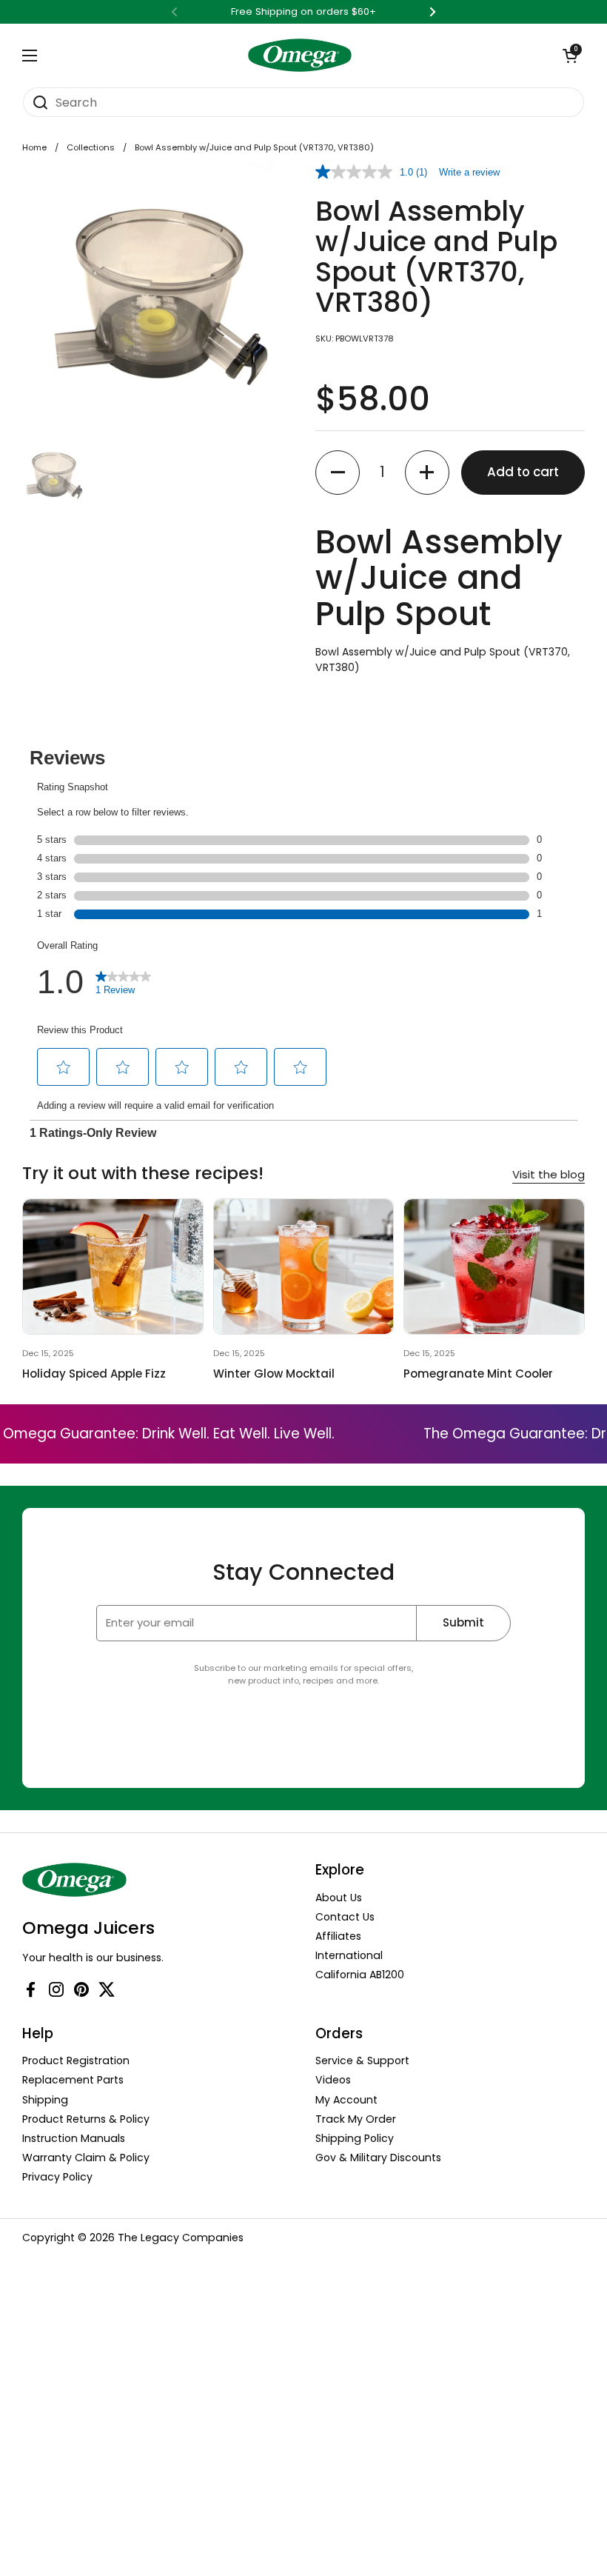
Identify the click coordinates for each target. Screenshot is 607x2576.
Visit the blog (549, 1174)
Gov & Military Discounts (378, 2158)
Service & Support (362, 2061)
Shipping (45, 2100)
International (349, 1955)
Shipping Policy (355, 2138)
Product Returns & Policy (86, 2119)
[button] (570, 56)
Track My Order (356, 2119)
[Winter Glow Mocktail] (304, 1267)
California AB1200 (360, 1975)
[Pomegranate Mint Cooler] (494, 1267)
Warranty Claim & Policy (86, 2158)
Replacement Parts (73, 2080)
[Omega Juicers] (300, 55)
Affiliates (338, 1936)
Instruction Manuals (74, 2138)
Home (34, 147)
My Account (346, 2100)
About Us (339, 1898)
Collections (91, 147)
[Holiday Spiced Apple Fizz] (113, 1267)
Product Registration (76, 2061)
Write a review (469, 172)
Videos (333, 2080)
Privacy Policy (57, 2177)
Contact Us (345, 1917)
